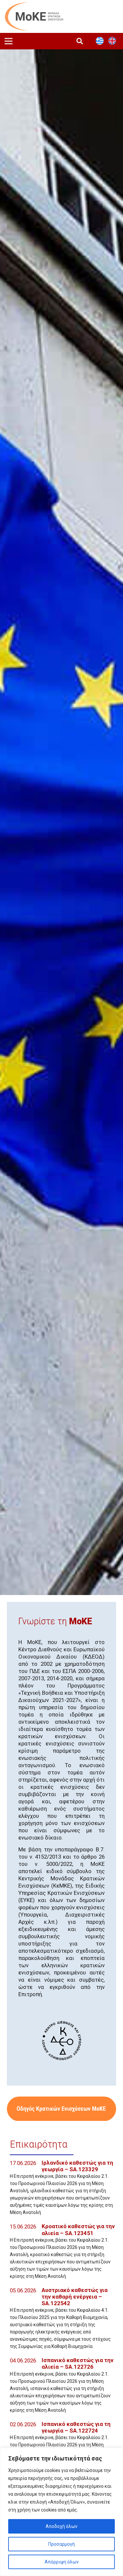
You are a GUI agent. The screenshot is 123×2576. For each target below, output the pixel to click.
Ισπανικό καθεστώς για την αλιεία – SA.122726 (78, 2363)
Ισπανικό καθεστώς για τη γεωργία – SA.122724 (76, 2427)
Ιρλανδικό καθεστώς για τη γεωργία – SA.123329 (77, 2166)
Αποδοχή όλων (61, 2526)
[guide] (61, 2109)
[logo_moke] (34, 16)
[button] (80, 41)
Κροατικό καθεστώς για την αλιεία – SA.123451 (78, 2229)
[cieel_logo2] (62, 2041)
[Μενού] (9, 41)
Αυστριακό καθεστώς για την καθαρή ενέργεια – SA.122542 (75, 2297)
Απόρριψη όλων (62, 2562)
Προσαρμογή (61, 2544)
